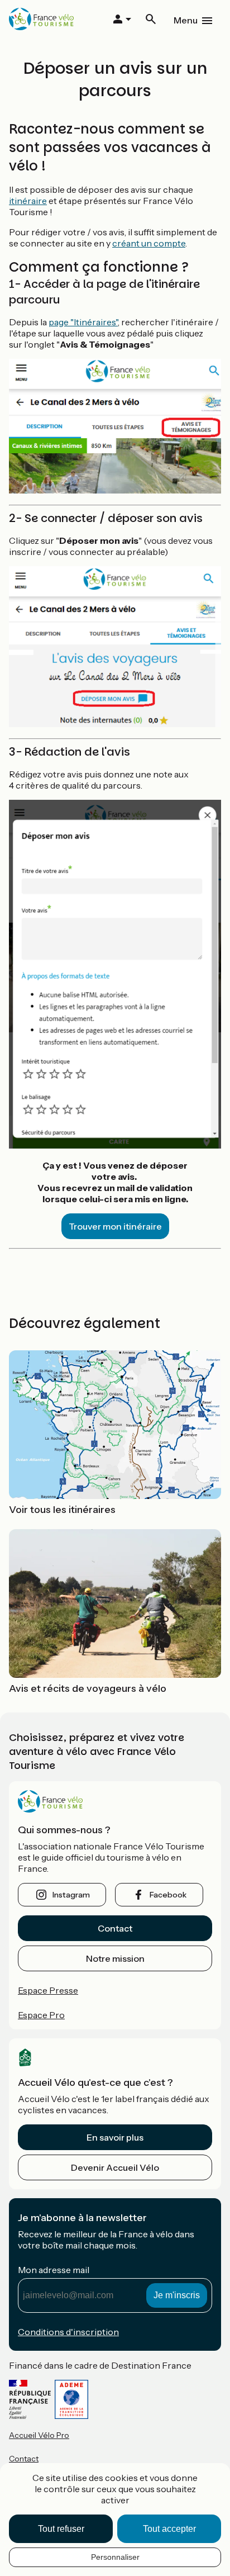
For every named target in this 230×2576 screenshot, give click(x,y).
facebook (168, 1895)
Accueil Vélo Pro (39, 2435)
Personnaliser (115, 2557)
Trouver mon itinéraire (115, 1226)
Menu (186, 20)
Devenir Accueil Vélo (115, 2167)
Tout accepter (169, 2529)
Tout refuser (61, 2529)
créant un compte (149, 243)
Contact (115, 1928)
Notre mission (115, 1958)
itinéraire (28, 201)
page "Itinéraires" (83, 322)
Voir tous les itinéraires (62, 1510)
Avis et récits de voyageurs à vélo (88, 1688)
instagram (71, 1895)
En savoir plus (115, 2137)
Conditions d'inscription (68, 2332)
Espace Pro (41, 2015)
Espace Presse (48, 1990)
